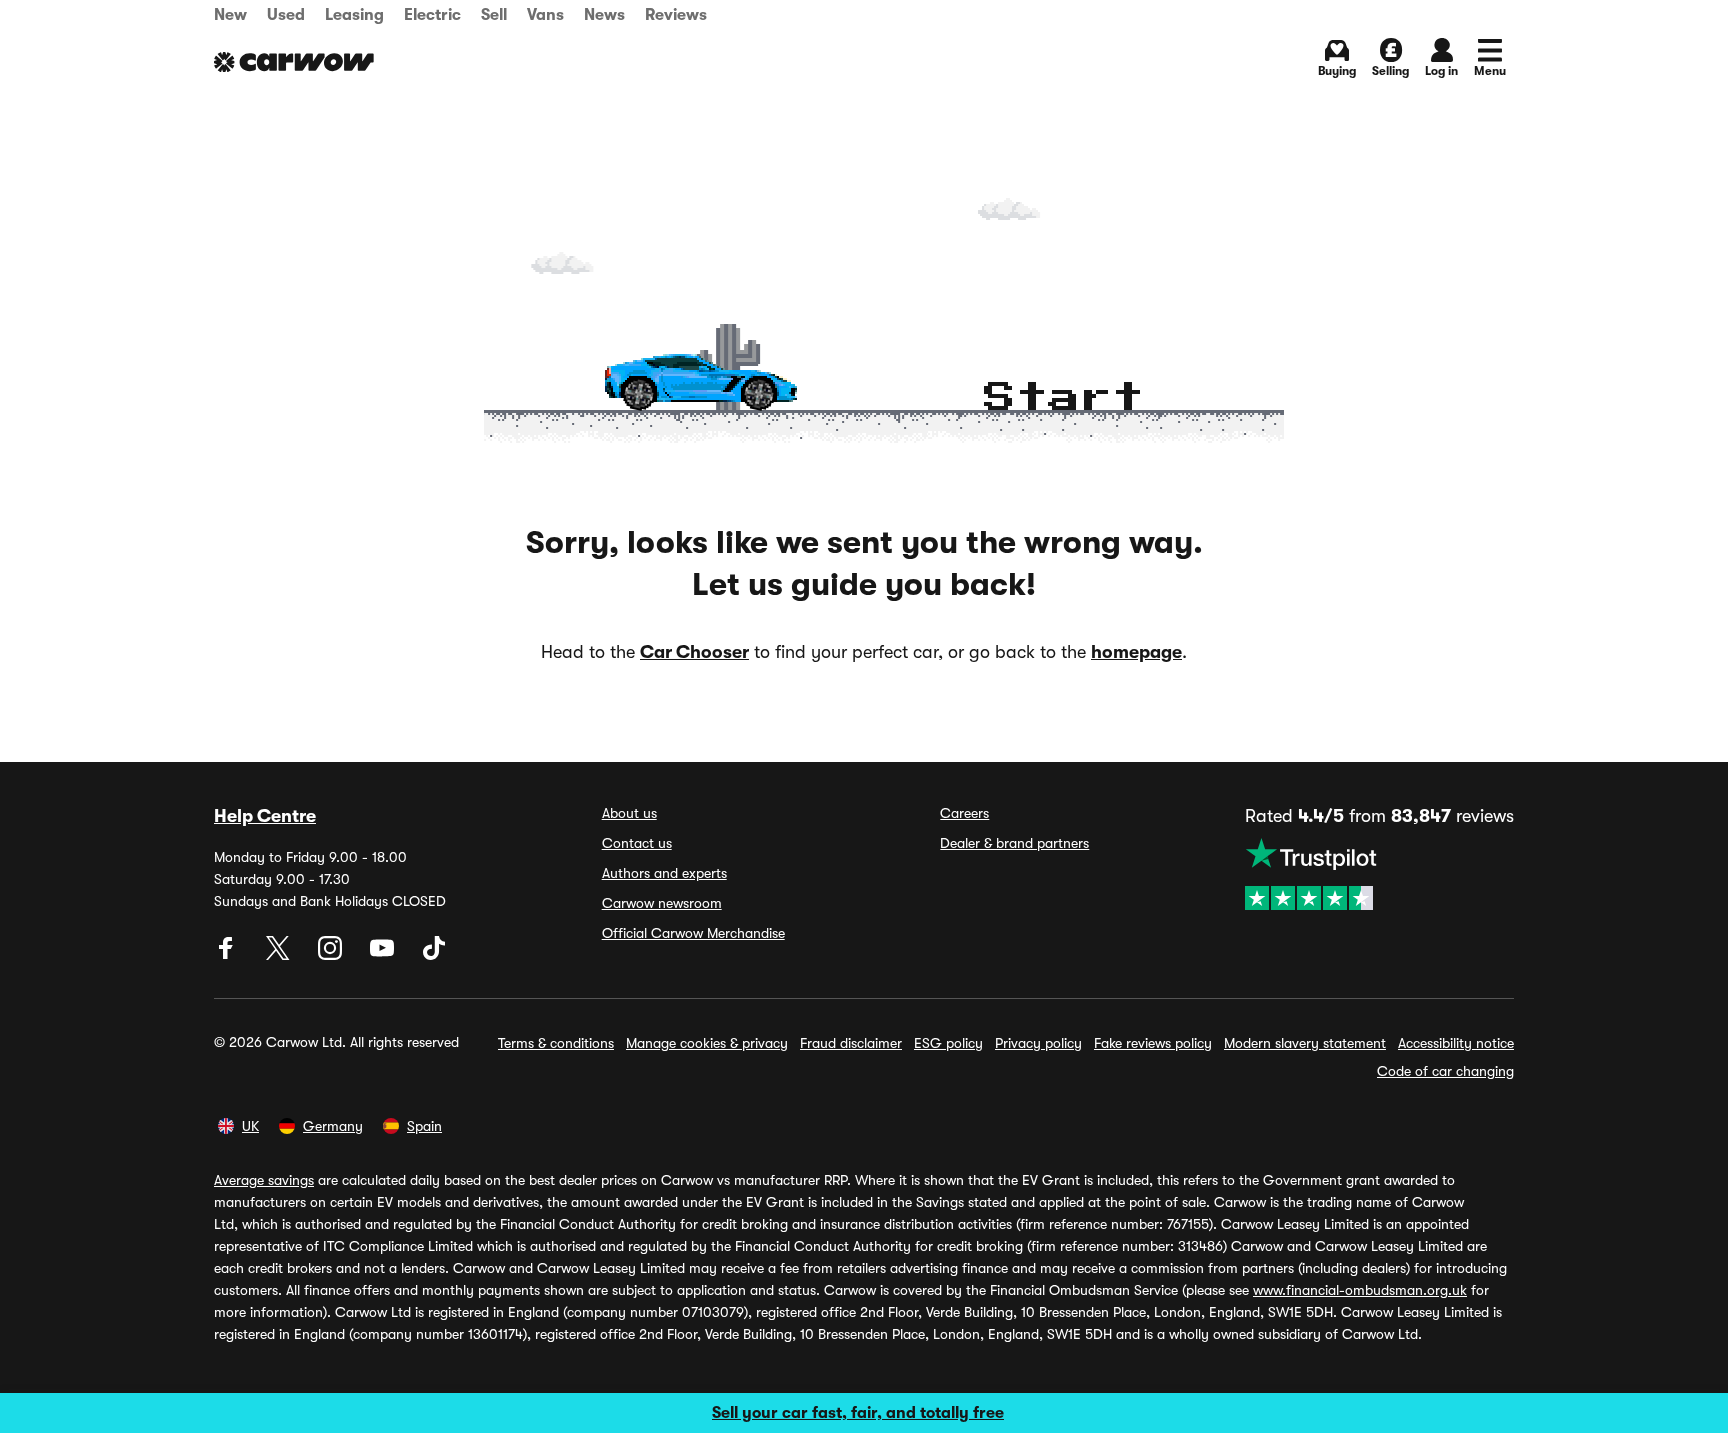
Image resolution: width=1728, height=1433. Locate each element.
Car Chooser (694, 652)
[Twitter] (280, 955)
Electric (432, 15)
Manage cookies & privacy (707, 1043)
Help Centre (265, 816)
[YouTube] (384, 955)
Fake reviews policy (1153, 1043)
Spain (424, 1126)
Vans (545, 15)
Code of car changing (1445, 1071)
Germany (333, 1126)
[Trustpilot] (1379, 874)
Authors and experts (664, 873)
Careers (964, 813)
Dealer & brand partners (1014, 843)
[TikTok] (434, 955)
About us (629, 813)
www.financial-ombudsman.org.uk (1360, 1290)
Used (286, 15)
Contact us (637, 843)
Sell (494, 15)
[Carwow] (294, 62)
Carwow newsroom (662, 903)
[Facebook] (228, 955)
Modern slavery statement (1305, 1043)
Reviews (676, 15)
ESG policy (948, 1043)
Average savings (264, 1180)
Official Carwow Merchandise (693, 933)
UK (250, 1126)
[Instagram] (332, 955)
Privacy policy (1038, 1043)
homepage (1136, 652)
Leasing (354, 15)
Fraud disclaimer (851, 1043)
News (604, 15)
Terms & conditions (556, 1043)
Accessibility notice (1456, 1043)
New (230, 15)
